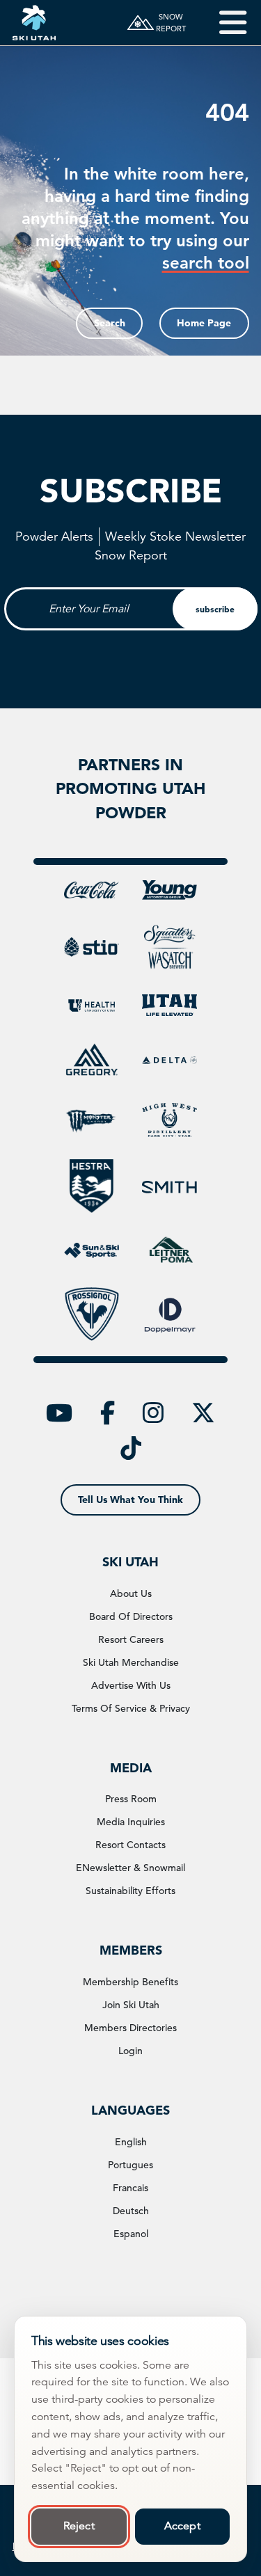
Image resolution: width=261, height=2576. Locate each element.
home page (204, 323)
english (131, 2142)
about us (131, 1593)
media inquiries (131, 1822)
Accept (182, 2526)
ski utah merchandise (131, 1662)
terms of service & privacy (131, 1708)
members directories (130, 2028)
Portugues (130, 2165)
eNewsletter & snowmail (130, 1868)
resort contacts (130, 1845)
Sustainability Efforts (130, 1891)
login (130, 2051)
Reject (79, 2526)
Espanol (131, 2234)
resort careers (131, 1639)
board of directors (131, 1616)
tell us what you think (130, 1500)
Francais (130, 2188)
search (110, 323)
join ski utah (131, 2005)
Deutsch (131, 2211)
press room (131, 1799)
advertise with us (131, 1685)
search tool (206, 263)
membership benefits (130, 1982)
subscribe (215, 609)
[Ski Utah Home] (34, 23)
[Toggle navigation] (223, 23)
